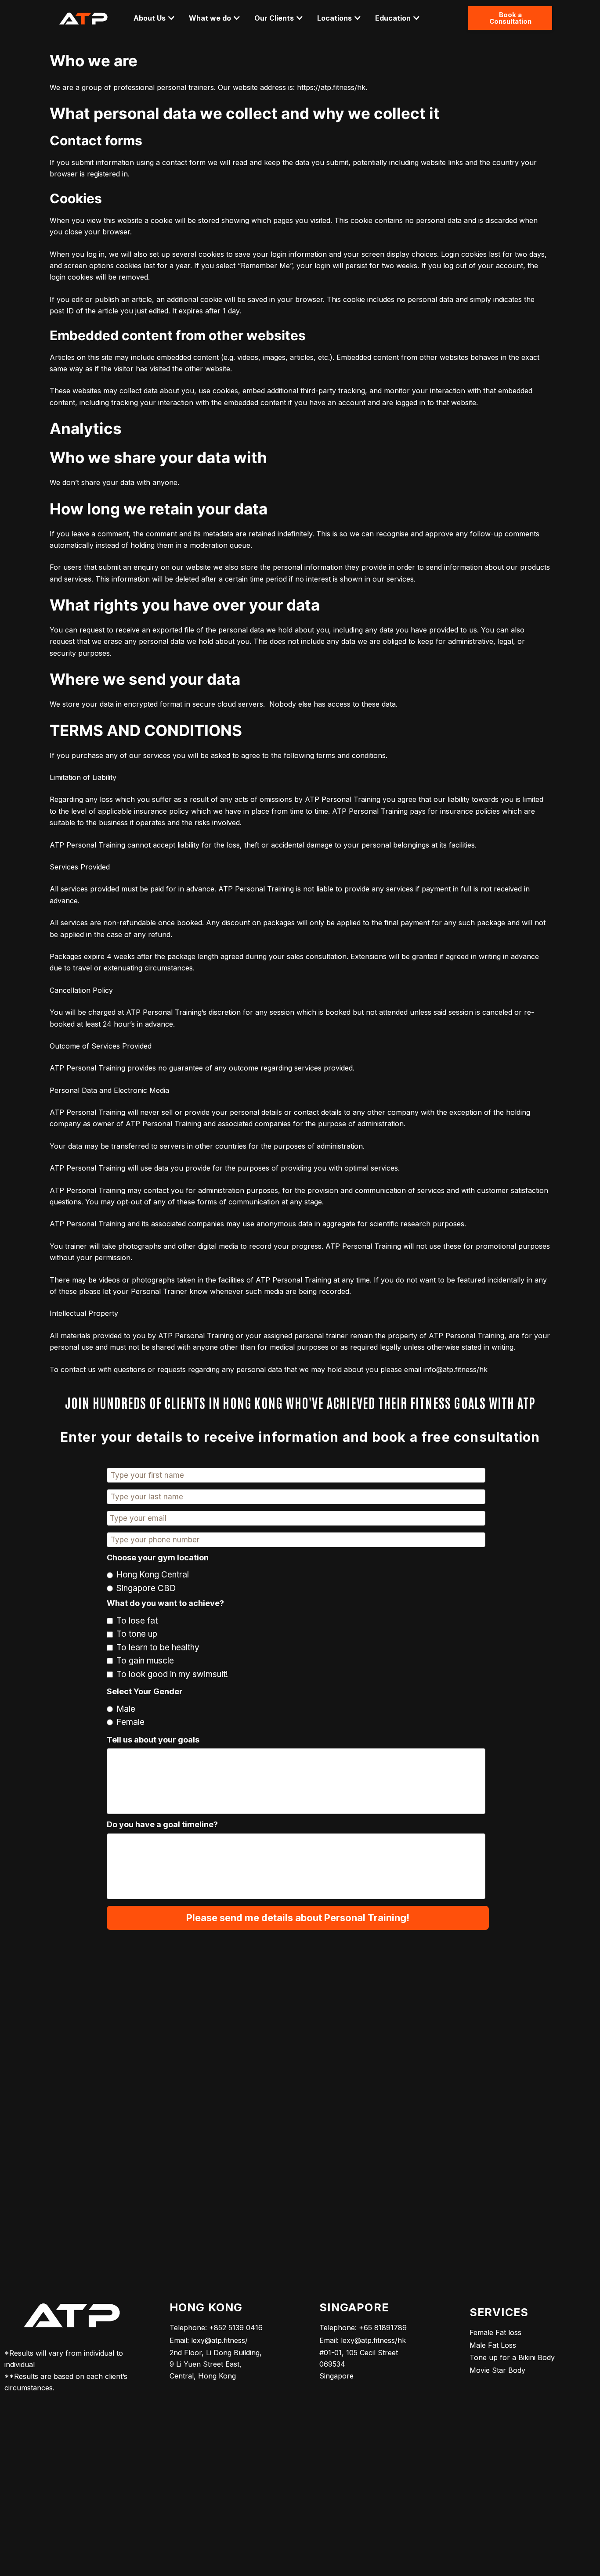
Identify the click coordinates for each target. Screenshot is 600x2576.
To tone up (137, 1634)
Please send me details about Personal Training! (298, 1918)
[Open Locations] (358, 18)
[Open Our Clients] (300, 18)
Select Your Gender (145, 1691)
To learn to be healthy (158, 1647)
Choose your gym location (158, 1557)
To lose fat (137, 1621)
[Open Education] (416, 18)
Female (130, 1722)
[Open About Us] (171, 18)
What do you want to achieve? (165, 1603)
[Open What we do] (237, 18)
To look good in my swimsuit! (172, 1674)
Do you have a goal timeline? (162, 1824)
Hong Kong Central (153, 1575)
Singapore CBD (146, 1588)
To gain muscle (145, 1661)
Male (126, 1709)
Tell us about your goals (153, 1740)
